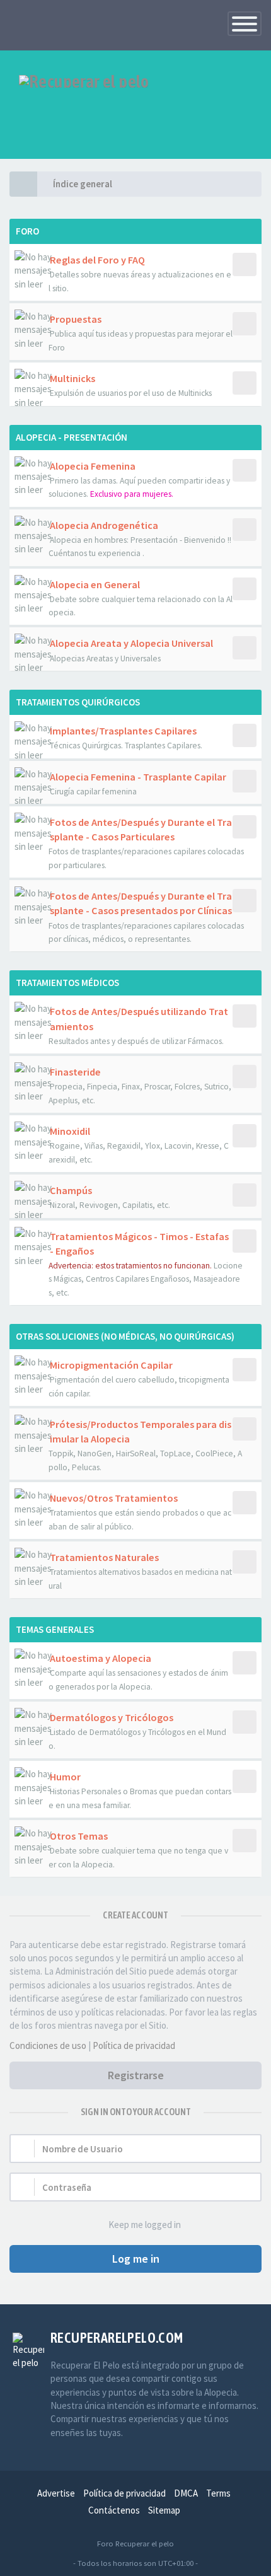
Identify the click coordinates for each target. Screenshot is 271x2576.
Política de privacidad (134, 2045)
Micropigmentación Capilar (111, 1365)
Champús (71, 1190)
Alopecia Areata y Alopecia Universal (131, 643)
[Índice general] (23, 184)
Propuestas (76, 319)
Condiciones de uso (48, 2045)
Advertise (56, 2493)
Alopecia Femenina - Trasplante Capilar (138, 777)
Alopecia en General (95, 584)
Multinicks (72, 378)
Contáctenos (114, 2510)
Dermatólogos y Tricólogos (112, 1717)
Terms (218, 2493)
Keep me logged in (145, 2225)
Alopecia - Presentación (72, 437)
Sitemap (164, 2510)
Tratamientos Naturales (104, 1557)
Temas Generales (55, 1629)
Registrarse (136, 2075)
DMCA (186, 2493)
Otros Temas (79, 1836)
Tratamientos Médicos (67, 983)
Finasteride (75, 1072)
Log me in (136, 2259)
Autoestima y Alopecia (101, 1658)
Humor (65, 1777)
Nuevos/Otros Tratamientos (114, 1498)
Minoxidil (70, 1131)
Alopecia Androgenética (104, 525)
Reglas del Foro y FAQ (97, 260)
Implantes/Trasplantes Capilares (123, 731)
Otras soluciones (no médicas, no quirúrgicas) (125, 1336)
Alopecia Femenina (93, 466)
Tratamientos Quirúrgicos (78, 702)
